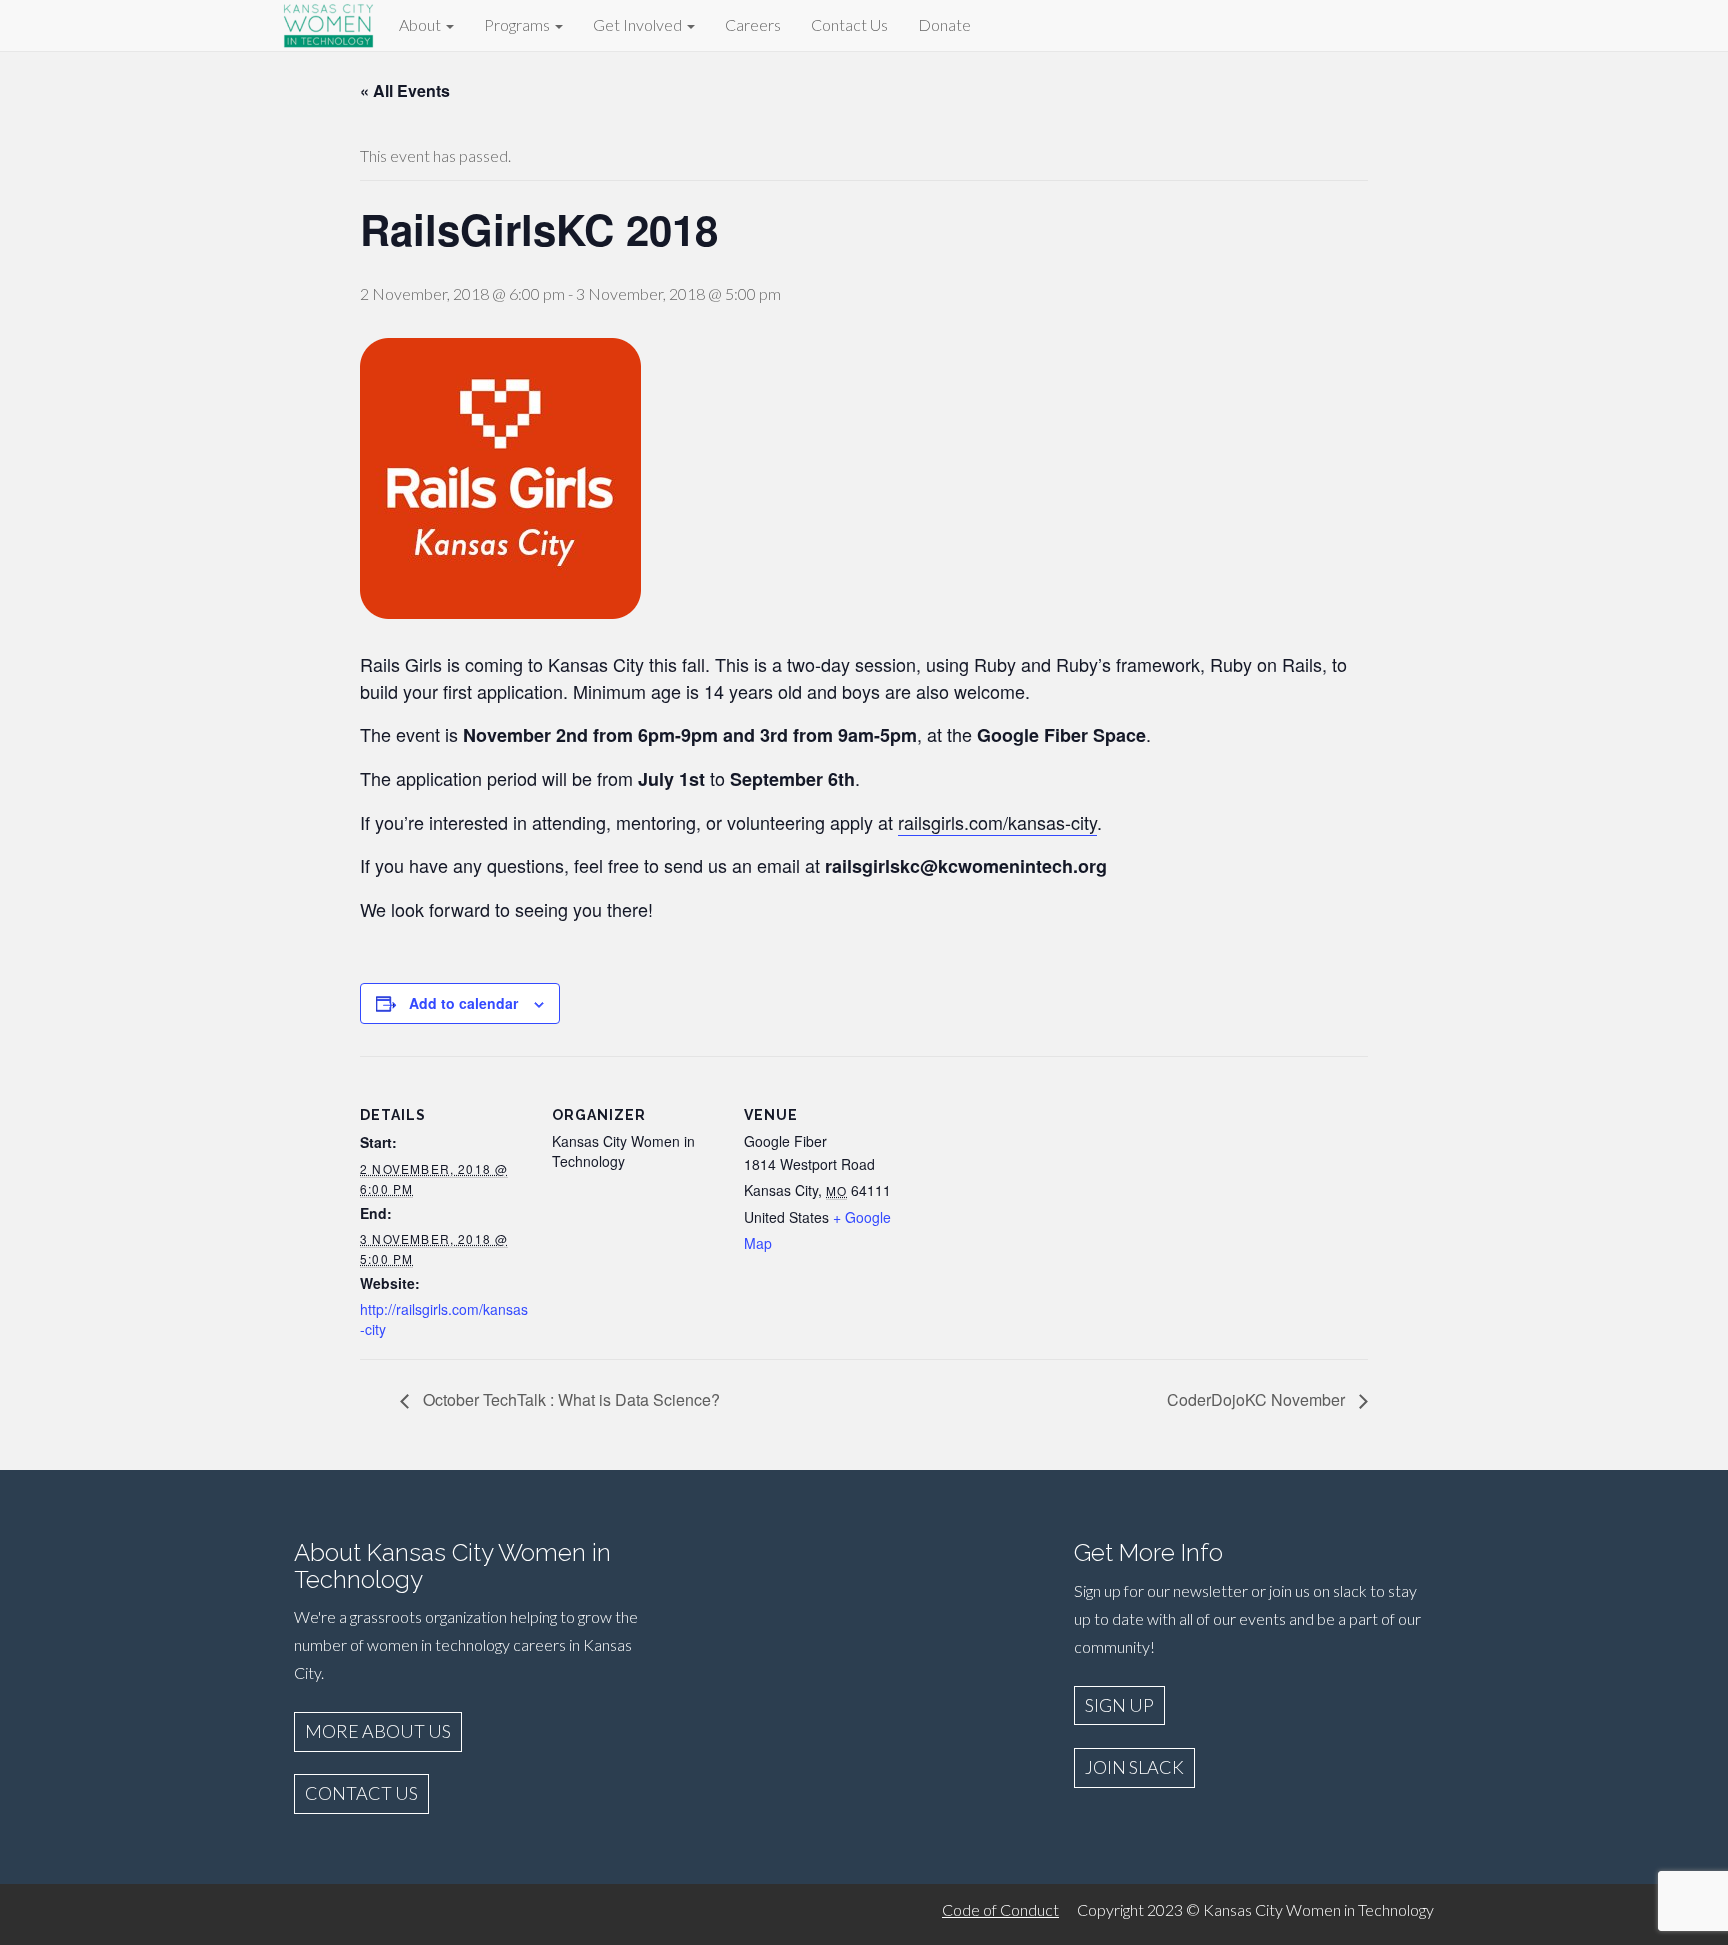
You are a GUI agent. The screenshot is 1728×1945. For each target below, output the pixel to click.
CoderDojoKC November (1258, 1399)
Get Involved (639, 24)
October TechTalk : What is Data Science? (569, 1399)
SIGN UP (1119, 1705)
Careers (753, 24)
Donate (944, 24)
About (421, 24)
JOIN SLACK (1134, 1767)
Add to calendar (463, 1003)
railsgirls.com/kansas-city (997, 822)
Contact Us (849, 24)
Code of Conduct (1000, 1909)
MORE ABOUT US (378, 1731)
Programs (518, 24)
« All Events (405, 90)
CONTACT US (361, 1793)
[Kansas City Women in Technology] (329, 22)
